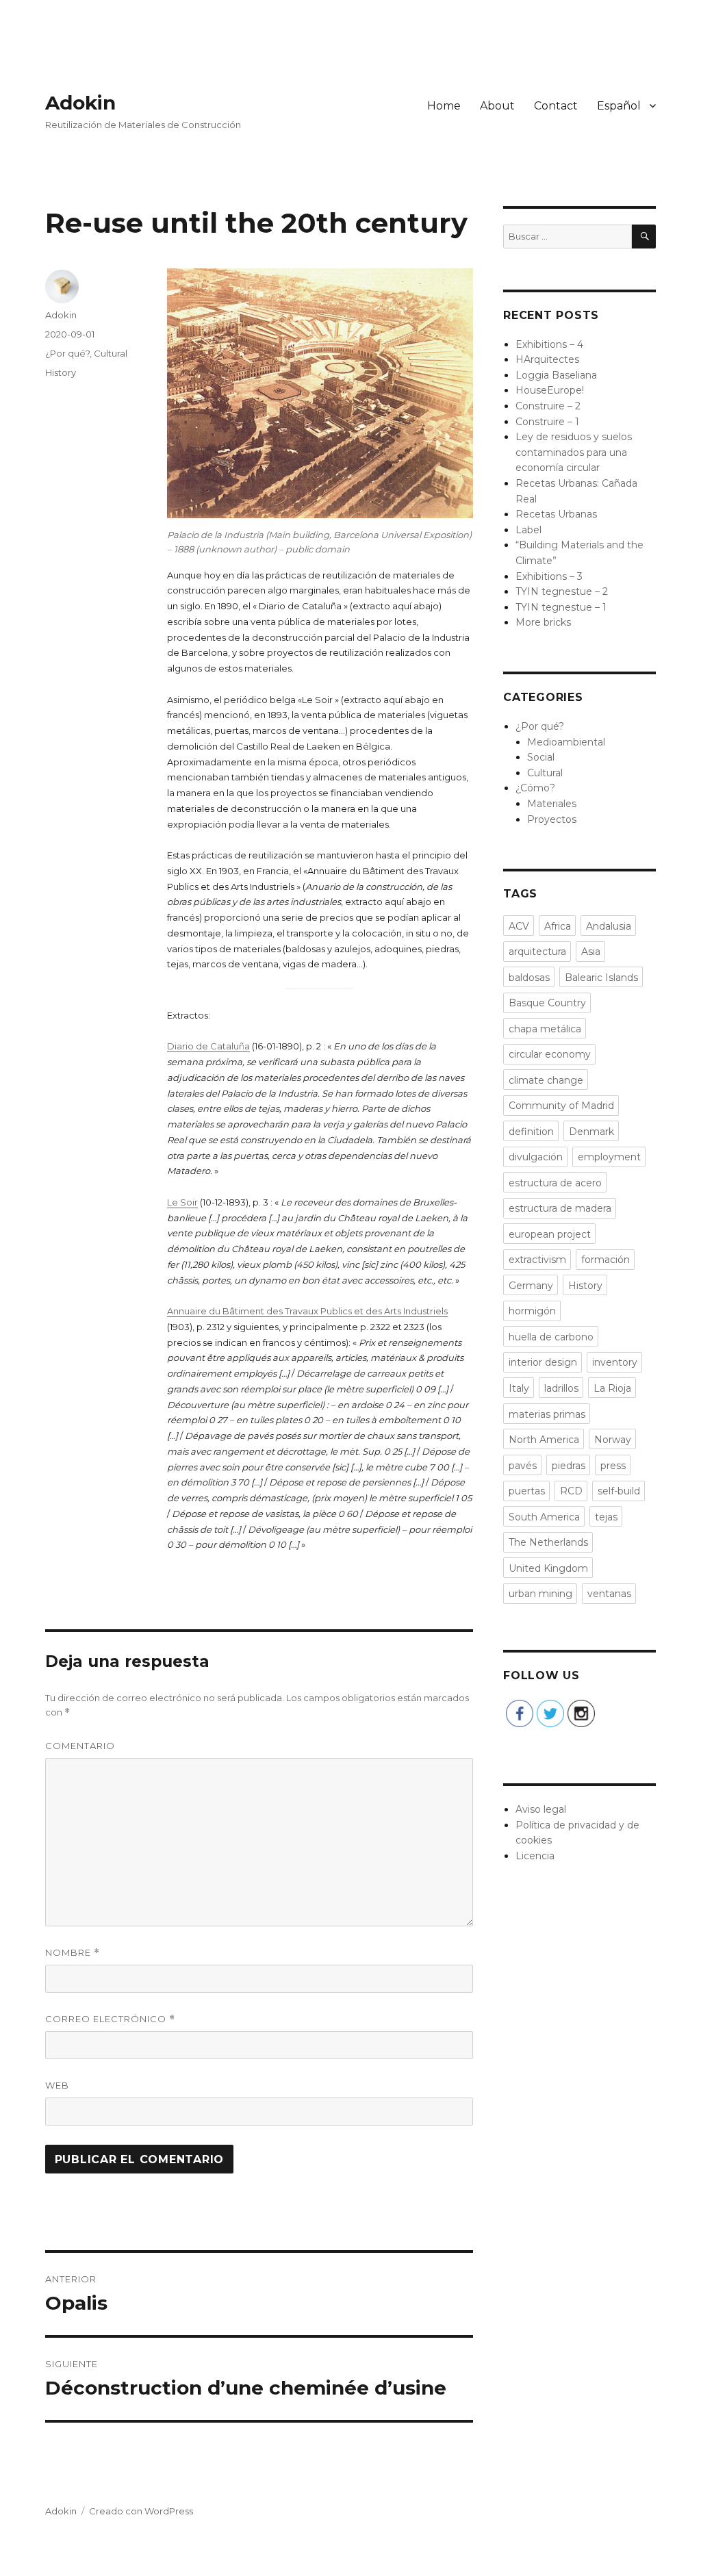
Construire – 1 (547, 422)
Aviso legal (541, 1809)
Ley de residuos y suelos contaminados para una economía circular (574, 452)
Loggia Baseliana (556, 375)
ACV (519, 926)
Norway (613, 1440)
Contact (556, 106)
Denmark (591, 1132)
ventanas (609, 1594)
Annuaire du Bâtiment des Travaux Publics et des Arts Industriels (307, 1311)
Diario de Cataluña (208, 1046)
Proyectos (552, 819)
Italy (519, 1388)
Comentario (80, 1746)
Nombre (73, 1953)
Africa (558, 926)
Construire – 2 (548, 406)
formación (606, 1260)
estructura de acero (555, 1183)
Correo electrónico (110, 2019)
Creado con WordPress (141, 2511)
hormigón (532, 1311)
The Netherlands (548, 1542)
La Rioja (612, 1388)
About (497, 106)
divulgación (536, 1157)
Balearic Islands (601, 978)
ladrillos (561, 1388)
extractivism (537, 1260)
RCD (571, 1491)
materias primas (547, 1414)
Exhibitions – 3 (549, 576)
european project (550, 1234)
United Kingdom (548, 1568)
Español (619, 106)
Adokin (80, 103)
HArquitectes (547, 359)
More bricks (543, 622)
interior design (543, 1362)
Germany (531, 1286)
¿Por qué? (67, 353)
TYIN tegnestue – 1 (561, 607)
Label (528, 530)
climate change (546, 1080)
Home (444, 106)
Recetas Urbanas (556, 514)
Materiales (552, 804)
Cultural (111, 353)
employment (609, 1157)
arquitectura (537, 952)
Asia (591, 952)
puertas (527, 1491)
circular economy (550, 1054)
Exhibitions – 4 (549, 344)
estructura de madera (560, 1208)
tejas (606, 1517)
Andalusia (609, 926)
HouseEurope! (550, 390)
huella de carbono (551, 1337)
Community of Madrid (561, 1106)
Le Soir (182, 1202)
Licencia (535, 1856)
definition (531, 1132)
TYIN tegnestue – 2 (562, 591)
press (613, 1466)
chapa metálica (545, 1029)
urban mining (540, 1594)
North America (544, 1440)
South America (544, 1517)
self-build (619, 1491)
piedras (569, 1466)
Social (541, 757)
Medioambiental (566, 742)
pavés (523, 1466)
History (61, 372)
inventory (615, 1362)
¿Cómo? (535, 788)
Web (57, 2085)
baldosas (529, 978)
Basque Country (547, 1003)
